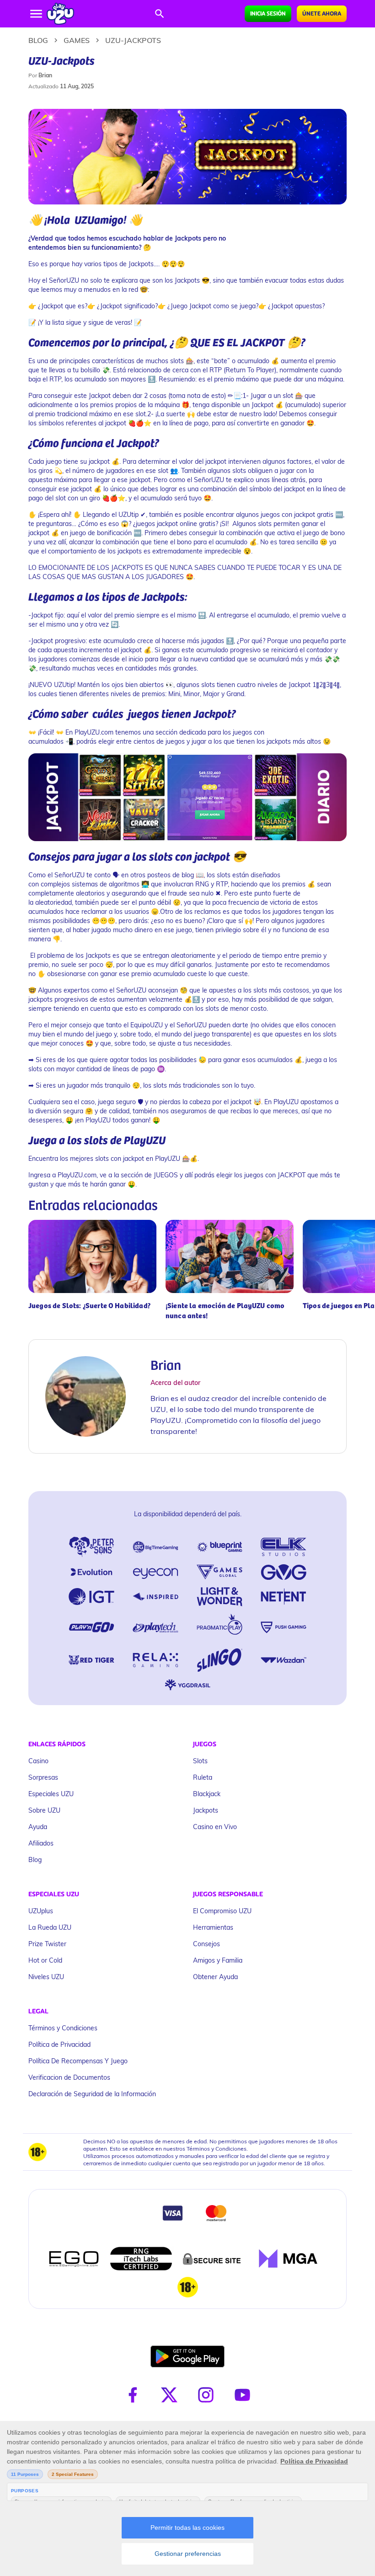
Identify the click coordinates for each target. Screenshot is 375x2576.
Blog (38, 40)
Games (77, 40)
